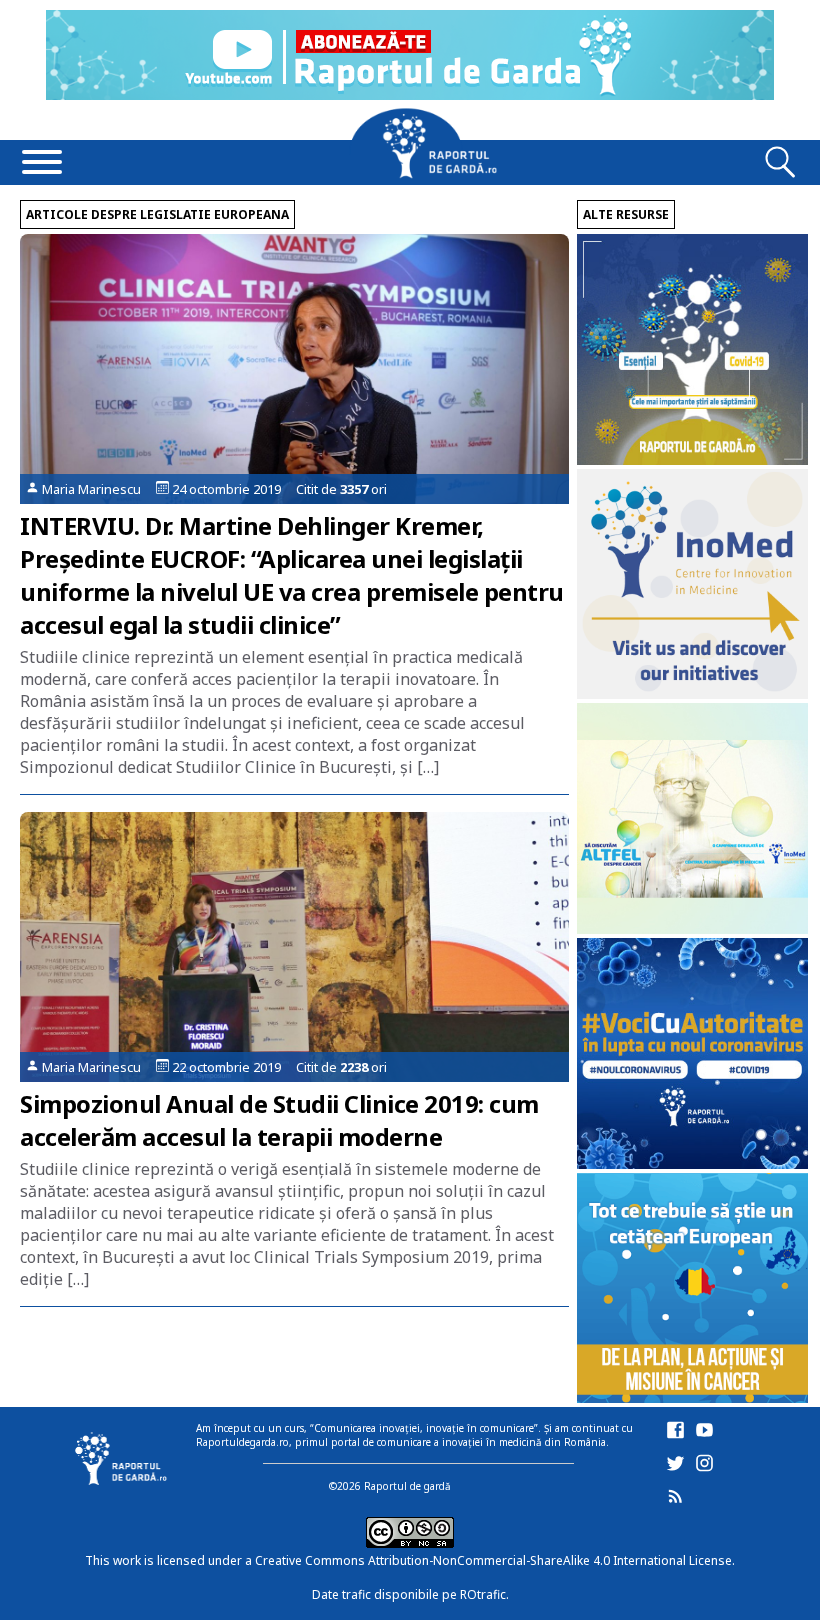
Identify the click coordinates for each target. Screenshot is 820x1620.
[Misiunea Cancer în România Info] (692, 1397)
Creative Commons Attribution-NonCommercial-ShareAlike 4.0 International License (493, 1560)
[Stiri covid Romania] (692, 459)
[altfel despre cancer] (692, 928)
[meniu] (42, 164)
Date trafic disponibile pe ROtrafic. (410, 1594)
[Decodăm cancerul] (692, 693)
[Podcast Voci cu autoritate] (692, 1163)
